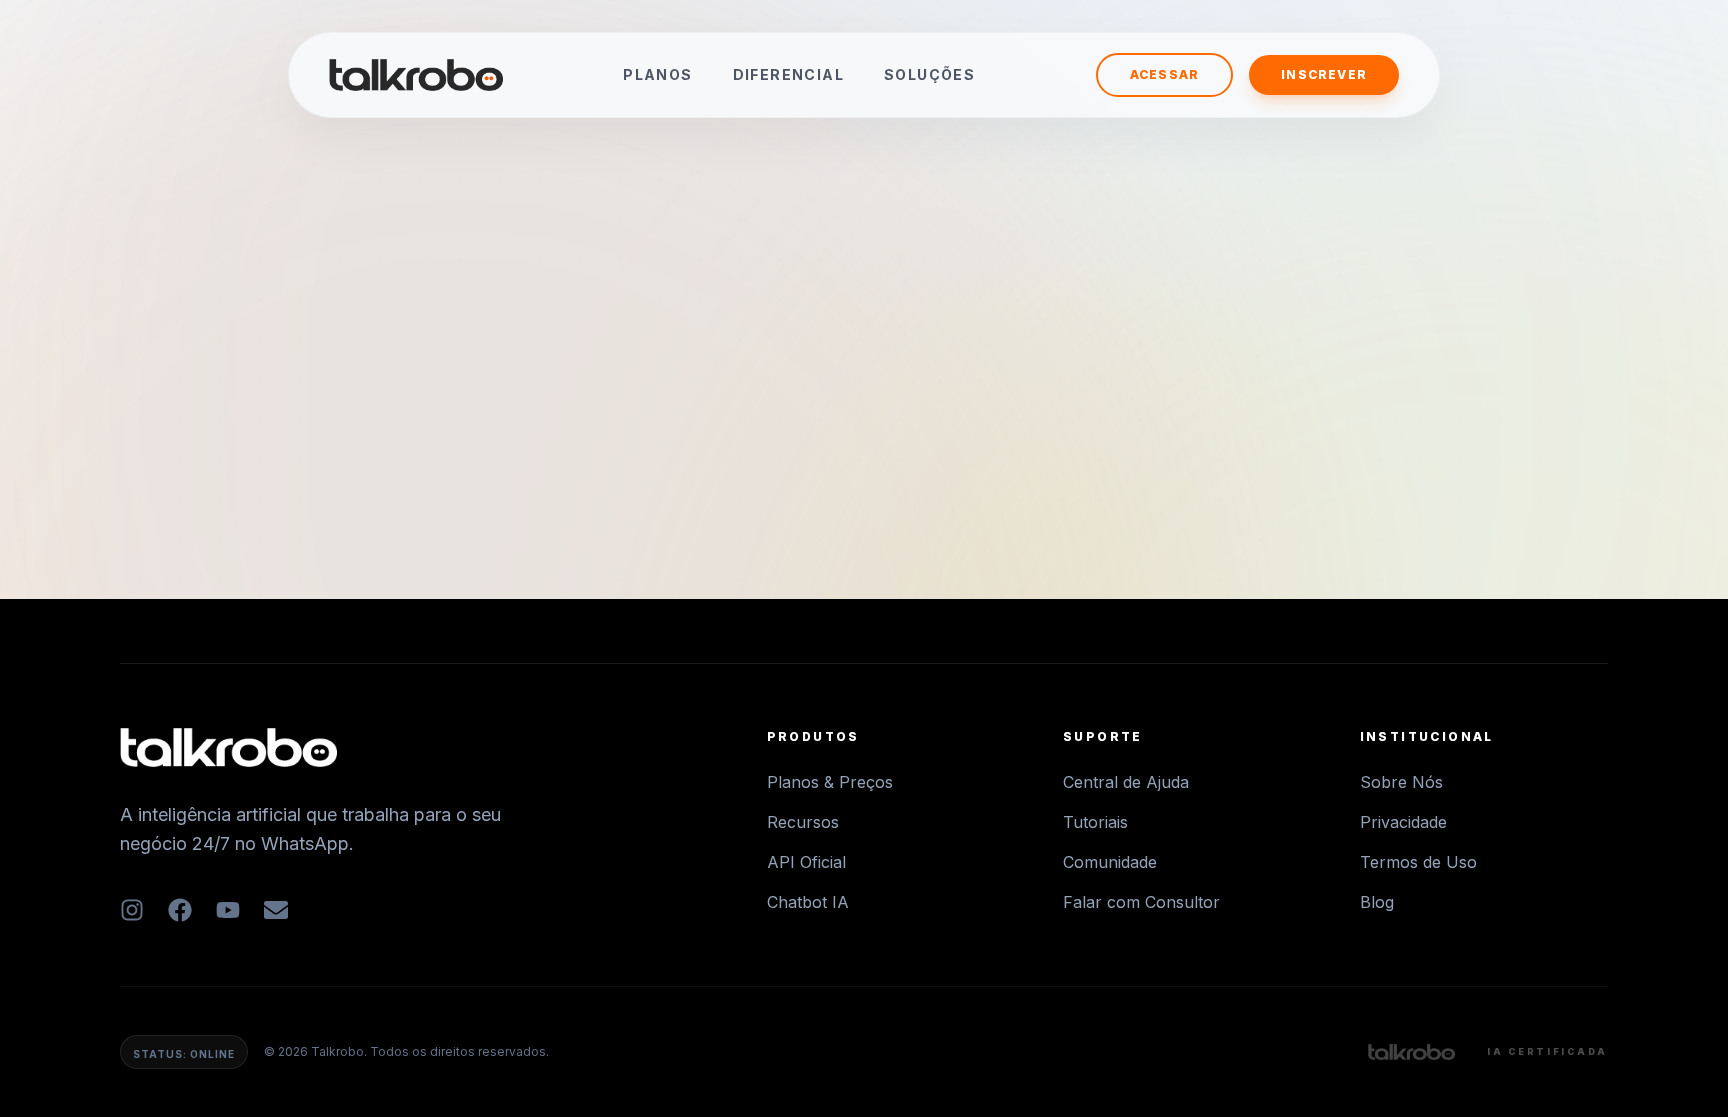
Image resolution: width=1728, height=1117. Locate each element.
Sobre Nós (1401, 782)
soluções (929, 74)
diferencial (788, 74)
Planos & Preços (830, 782)
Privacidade (1403, 822)
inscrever (1324, 74)
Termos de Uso (1418, 862)
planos (657, 74)
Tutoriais (1095, 822)
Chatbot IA (808, 902)
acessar (1164, 74)
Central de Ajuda (1126, 782)
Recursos (803, 822)
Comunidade (1110, 862)
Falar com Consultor (1141, 902)
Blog (1377, 902)
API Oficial (806, 862)
